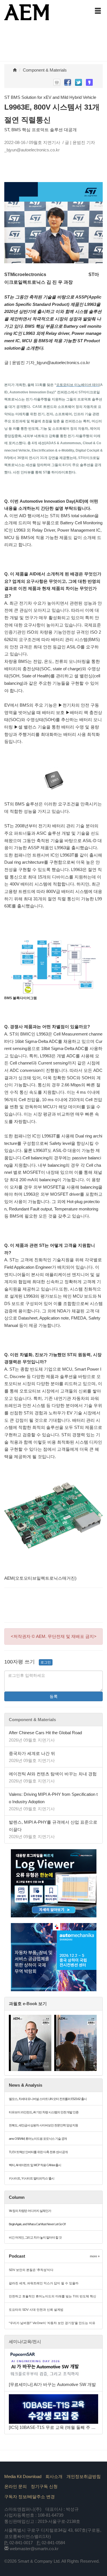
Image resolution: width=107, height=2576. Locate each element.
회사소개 (54, 2476)
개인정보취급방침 (84, 2476)
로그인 (46, 1662)
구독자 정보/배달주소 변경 (30, 2497)
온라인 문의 (16, 2486)
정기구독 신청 (44, 2486)
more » (95, 2256)
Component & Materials (45, 70)
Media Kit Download (23, 2476)
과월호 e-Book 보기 (28, 2004)
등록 (54, 1696)
